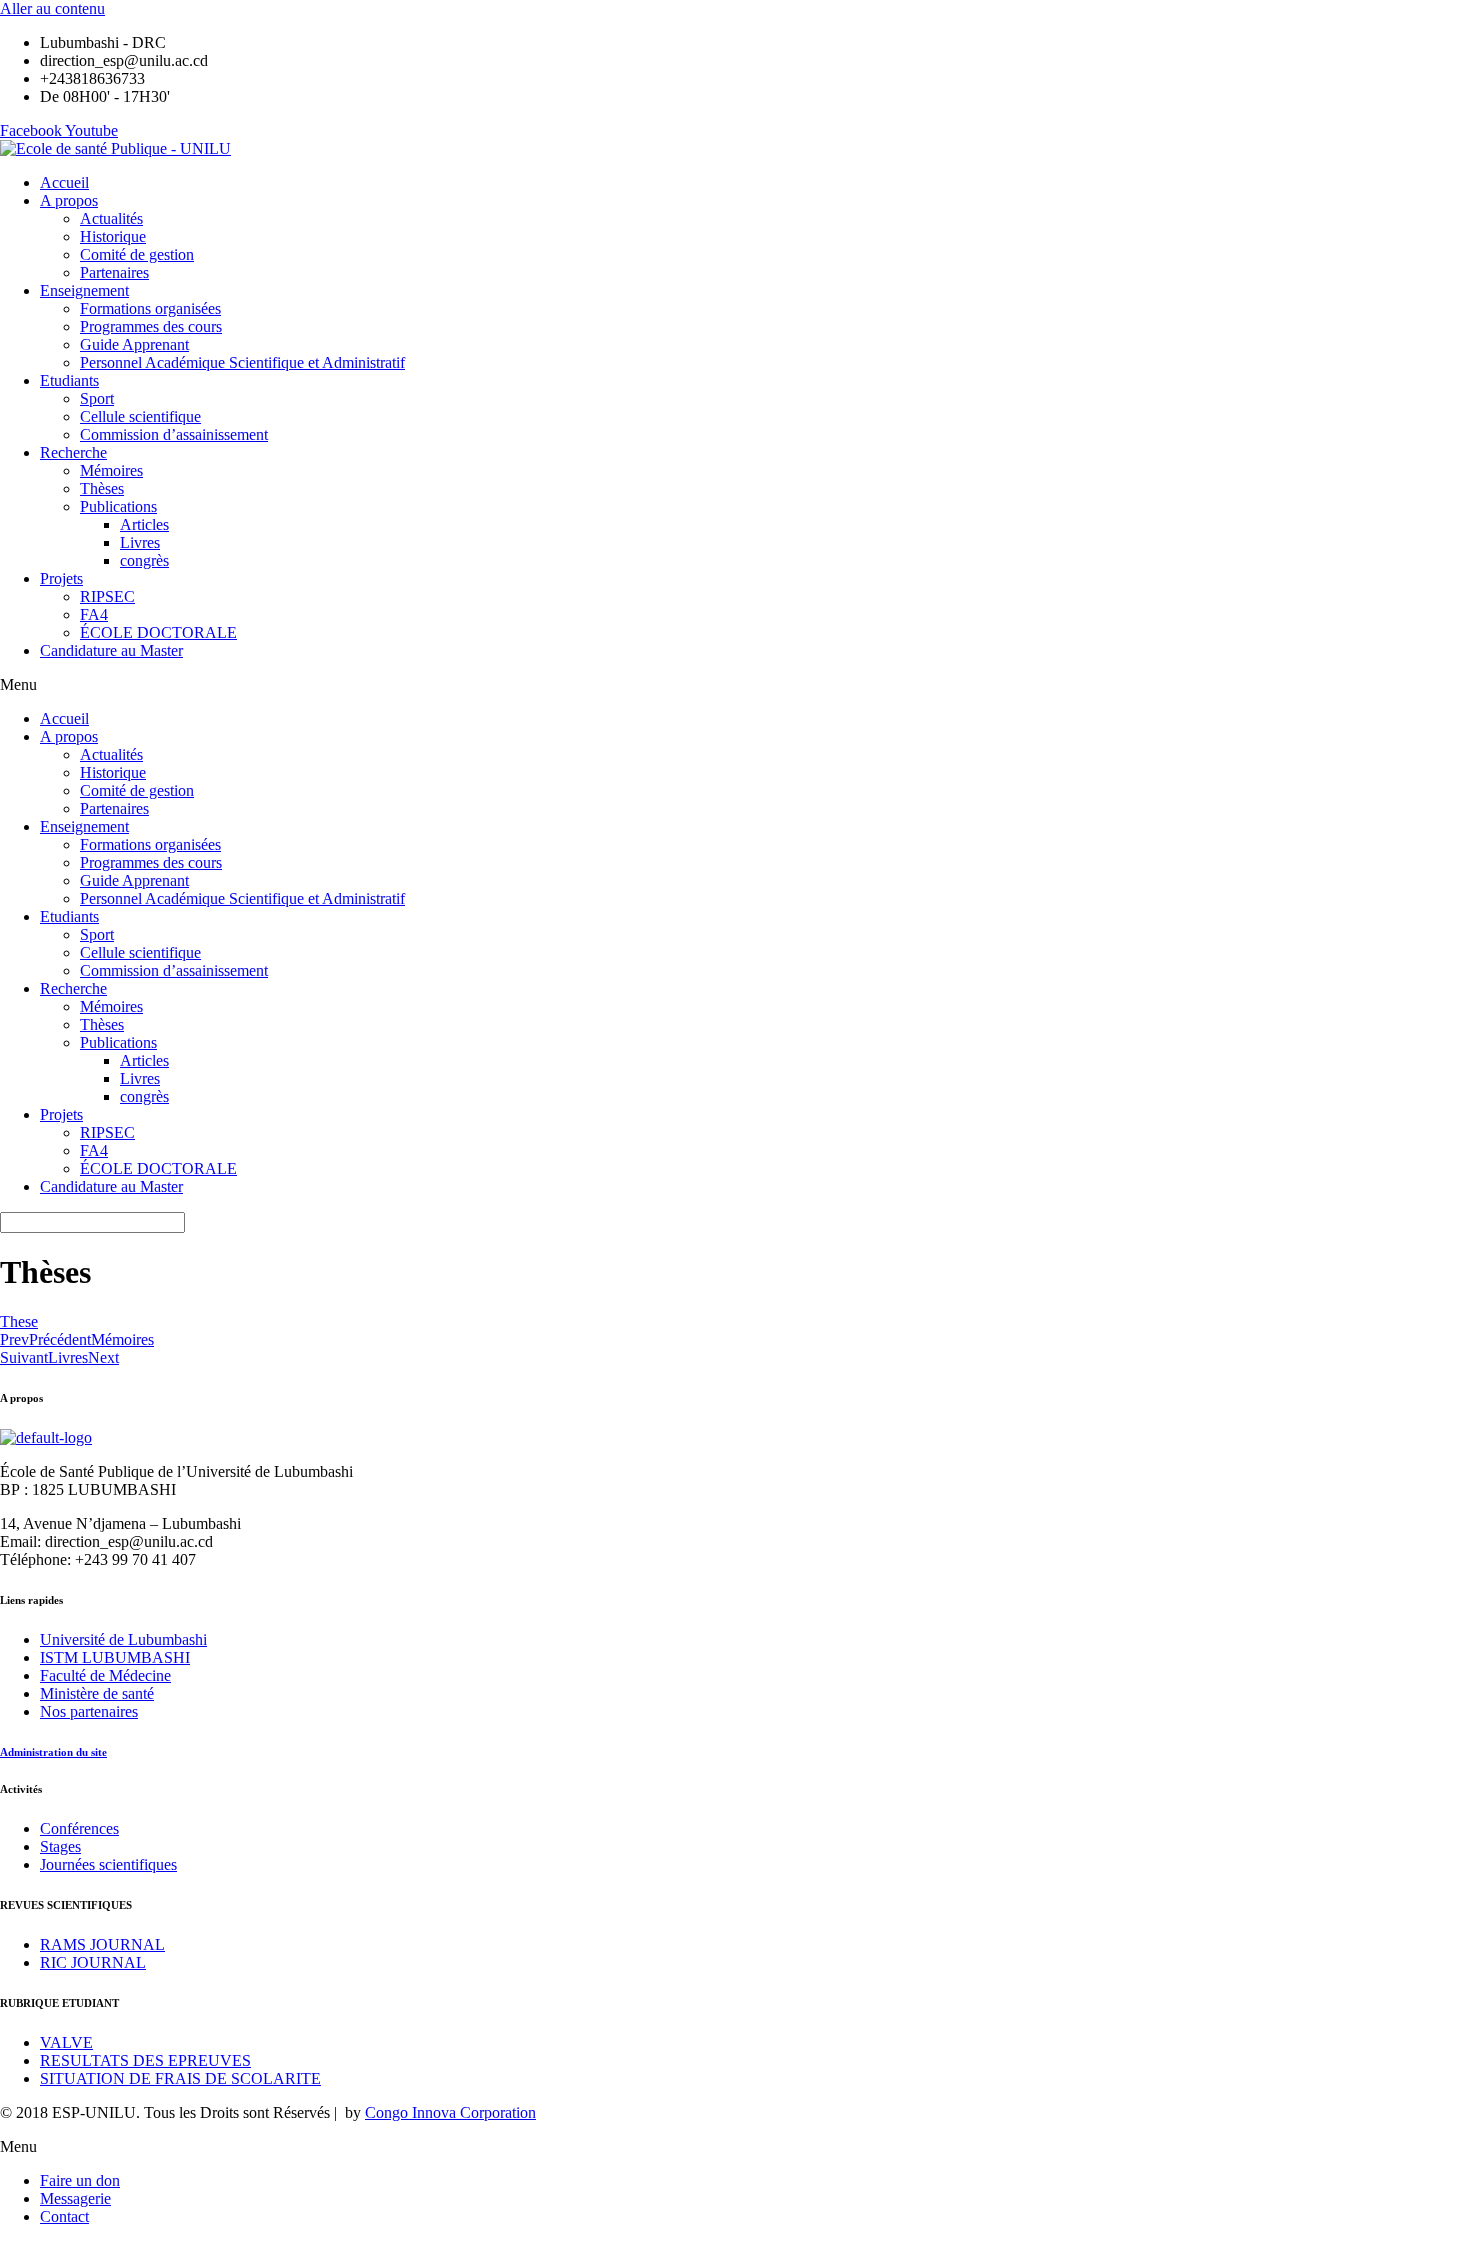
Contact (64, 2216)
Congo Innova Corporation (450, 2112)
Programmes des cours (151, 326)
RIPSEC (107, 596)
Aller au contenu (52, 8)
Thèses (102, 488)
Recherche (73, 452)
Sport (97, 398)
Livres (140, 542)
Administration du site (53, 1752)
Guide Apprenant (134, 344)
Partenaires (114, 272)
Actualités (111, 218)
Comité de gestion (137, 254)
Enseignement (84, 290)
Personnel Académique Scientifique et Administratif (242, 362)
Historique (113, 236)
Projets (61, 578)
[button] (735, 685)
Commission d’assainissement (174, 434)
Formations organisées (150, 308)
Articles (144, 524)
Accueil (64, 182)
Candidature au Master (111, 650)
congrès (144, 560)
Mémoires (111, 470)
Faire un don (80, 2180)
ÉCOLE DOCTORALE (158, 632)
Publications (118, 506)
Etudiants (69, 380)
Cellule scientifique (140, 416)
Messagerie (75, 2198)
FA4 (94, 614)
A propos (69, 200)
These (19, 1321)
